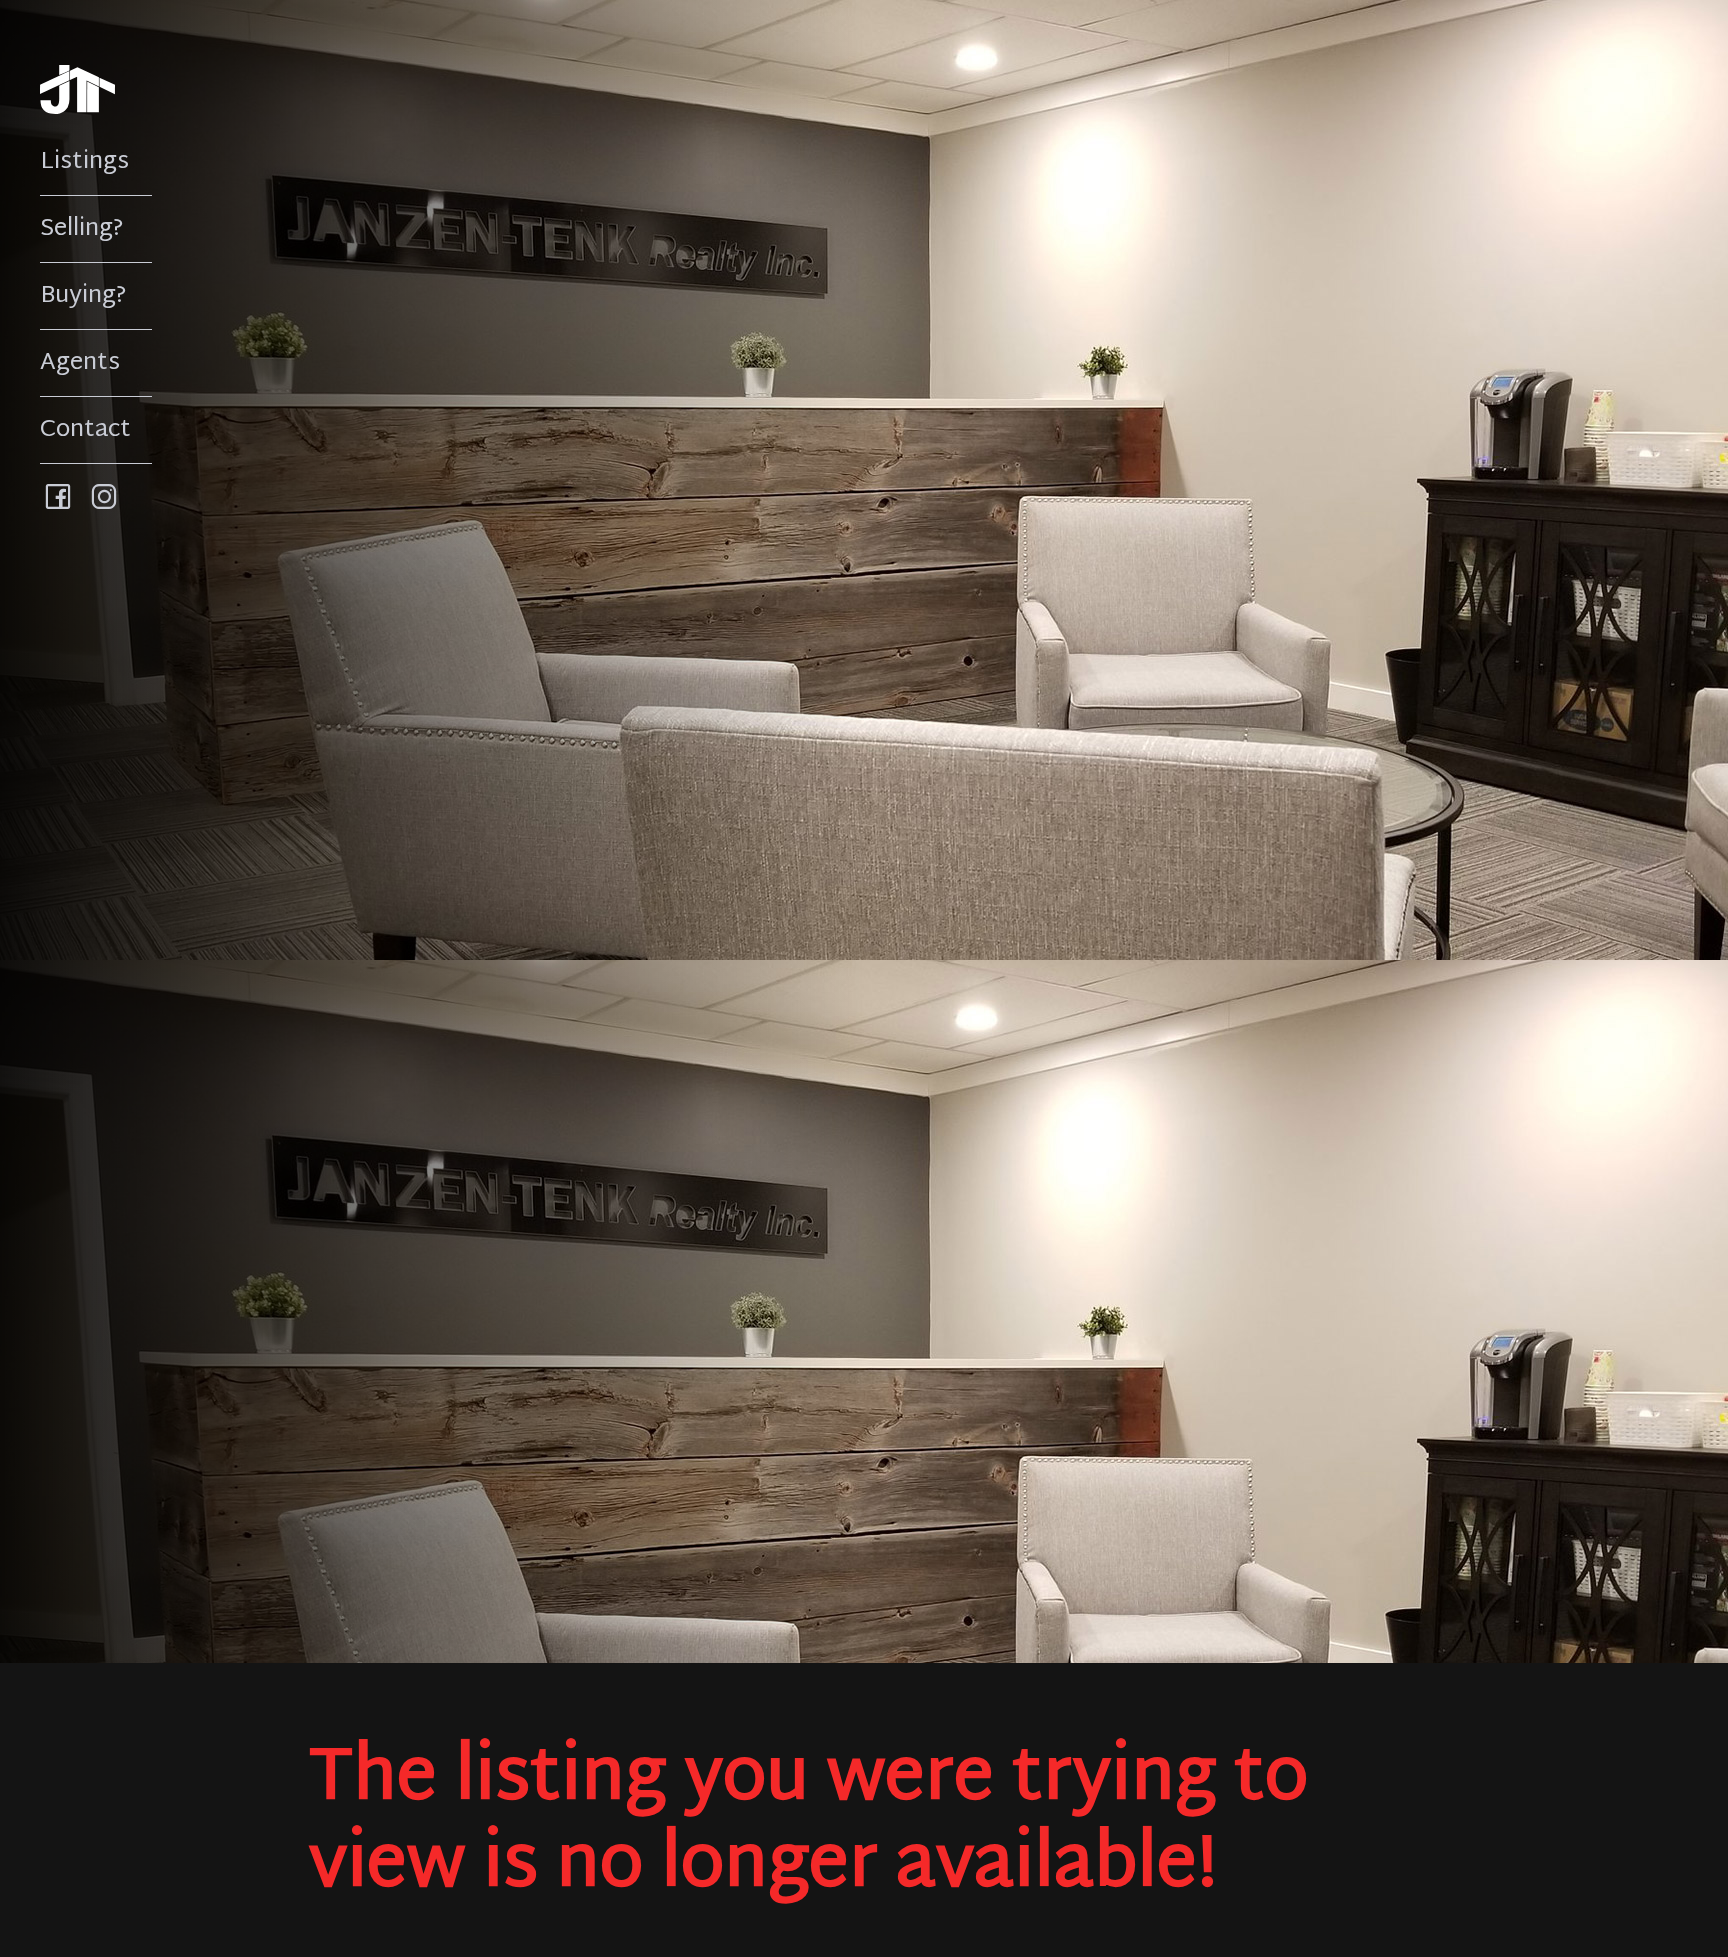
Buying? (83, 296)
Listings (84, 162)
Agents (80, 363)
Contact (85, 430)
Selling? (82, 229)
